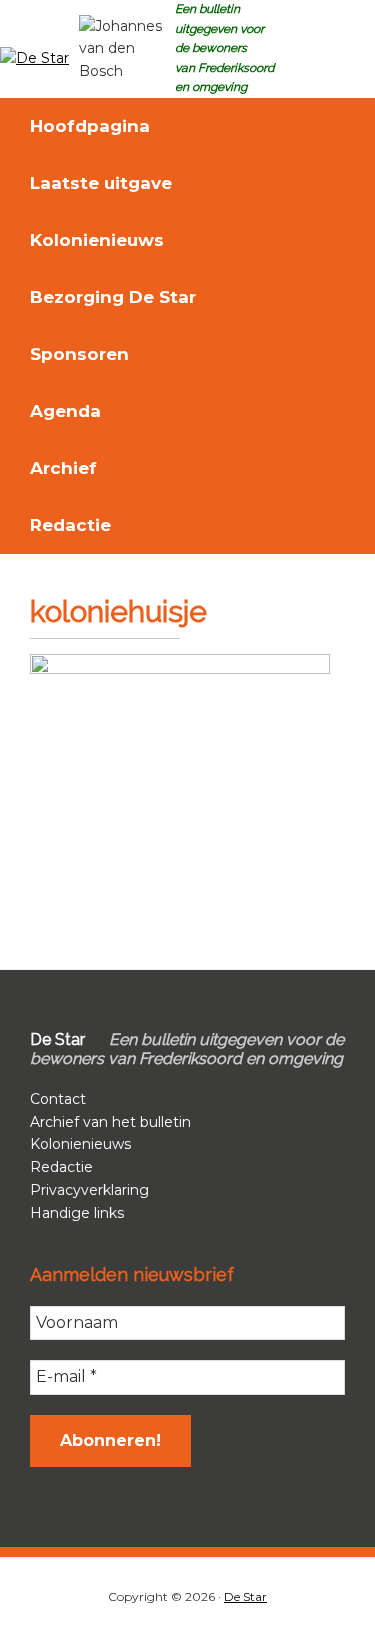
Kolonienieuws (80, 1144)
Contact (58, 1099)
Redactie (61, 1167)
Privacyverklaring (89, 1190)
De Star (245, 1596)
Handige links (77, 1213)
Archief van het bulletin (110, 1122)
